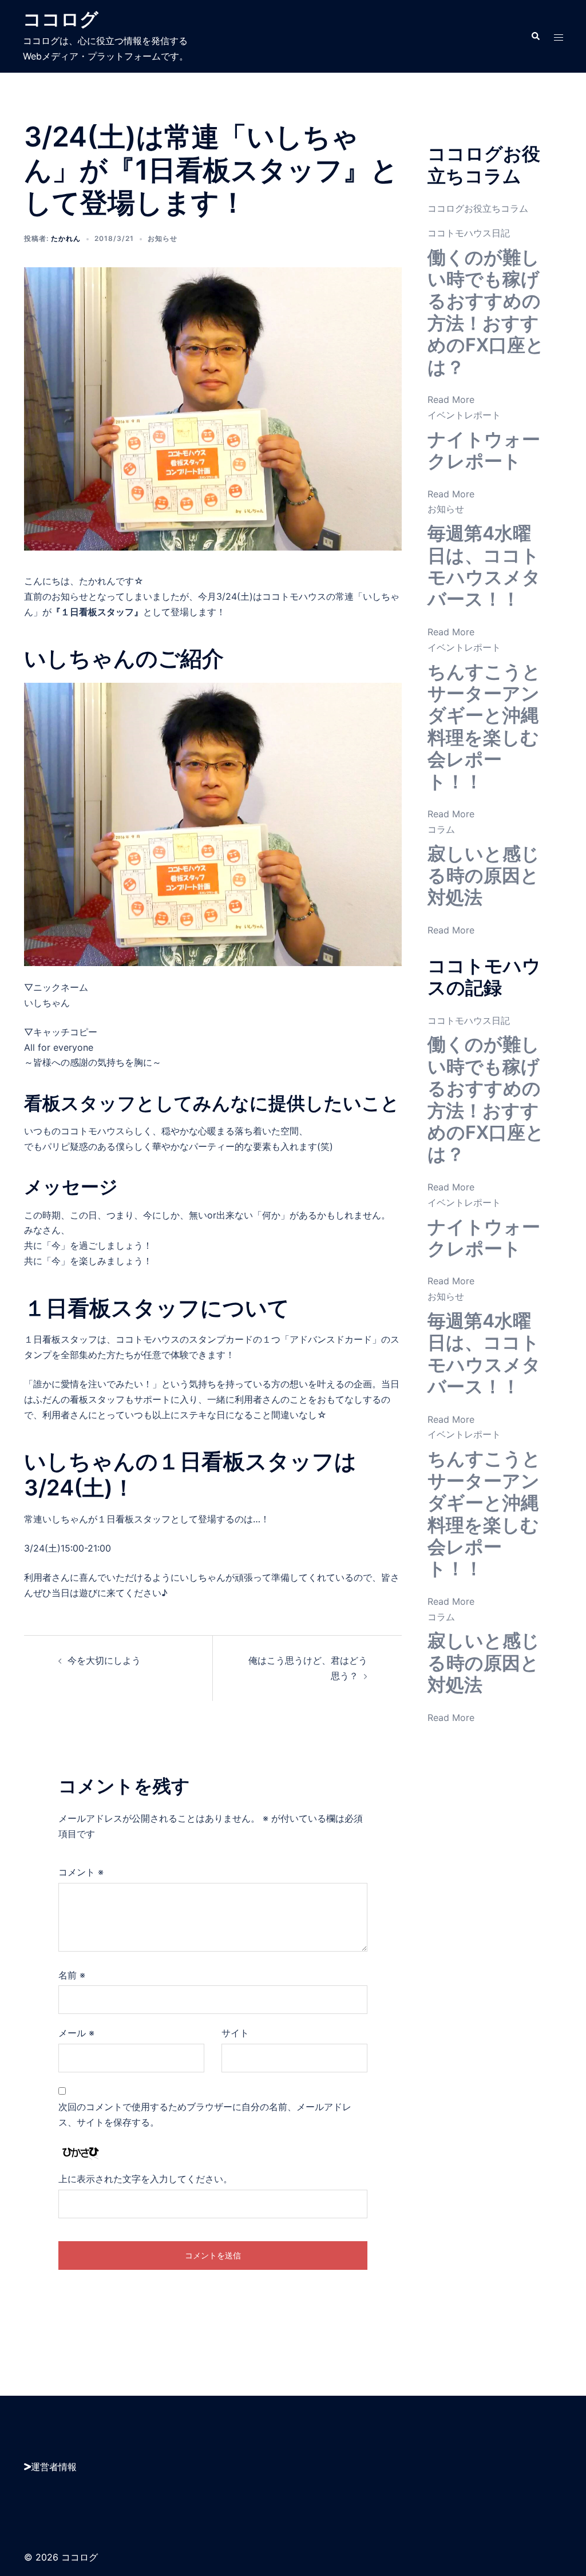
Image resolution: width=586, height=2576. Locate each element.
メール (76, 2033)
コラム (441, 829)
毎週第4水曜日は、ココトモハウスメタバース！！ (484, 566)
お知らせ (163, 238)
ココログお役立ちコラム (478, 208)
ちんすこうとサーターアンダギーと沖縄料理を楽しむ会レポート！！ (484, 727)
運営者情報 (54, 2467)
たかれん (66, 238)
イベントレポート (464, 415)
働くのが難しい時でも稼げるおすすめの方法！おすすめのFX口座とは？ (486, 312)
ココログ (61, 19)
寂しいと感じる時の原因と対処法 (484, 876)
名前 (72, 1975)
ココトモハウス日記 (469, 233)
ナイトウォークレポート (484, 450)
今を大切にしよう (104, 1660)
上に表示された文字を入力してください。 (145, 2179)
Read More (451, 399)
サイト (235, 2033)
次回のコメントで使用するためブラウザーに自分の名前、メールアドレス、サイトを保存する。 (205, 2114)
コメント (81, 1872)
